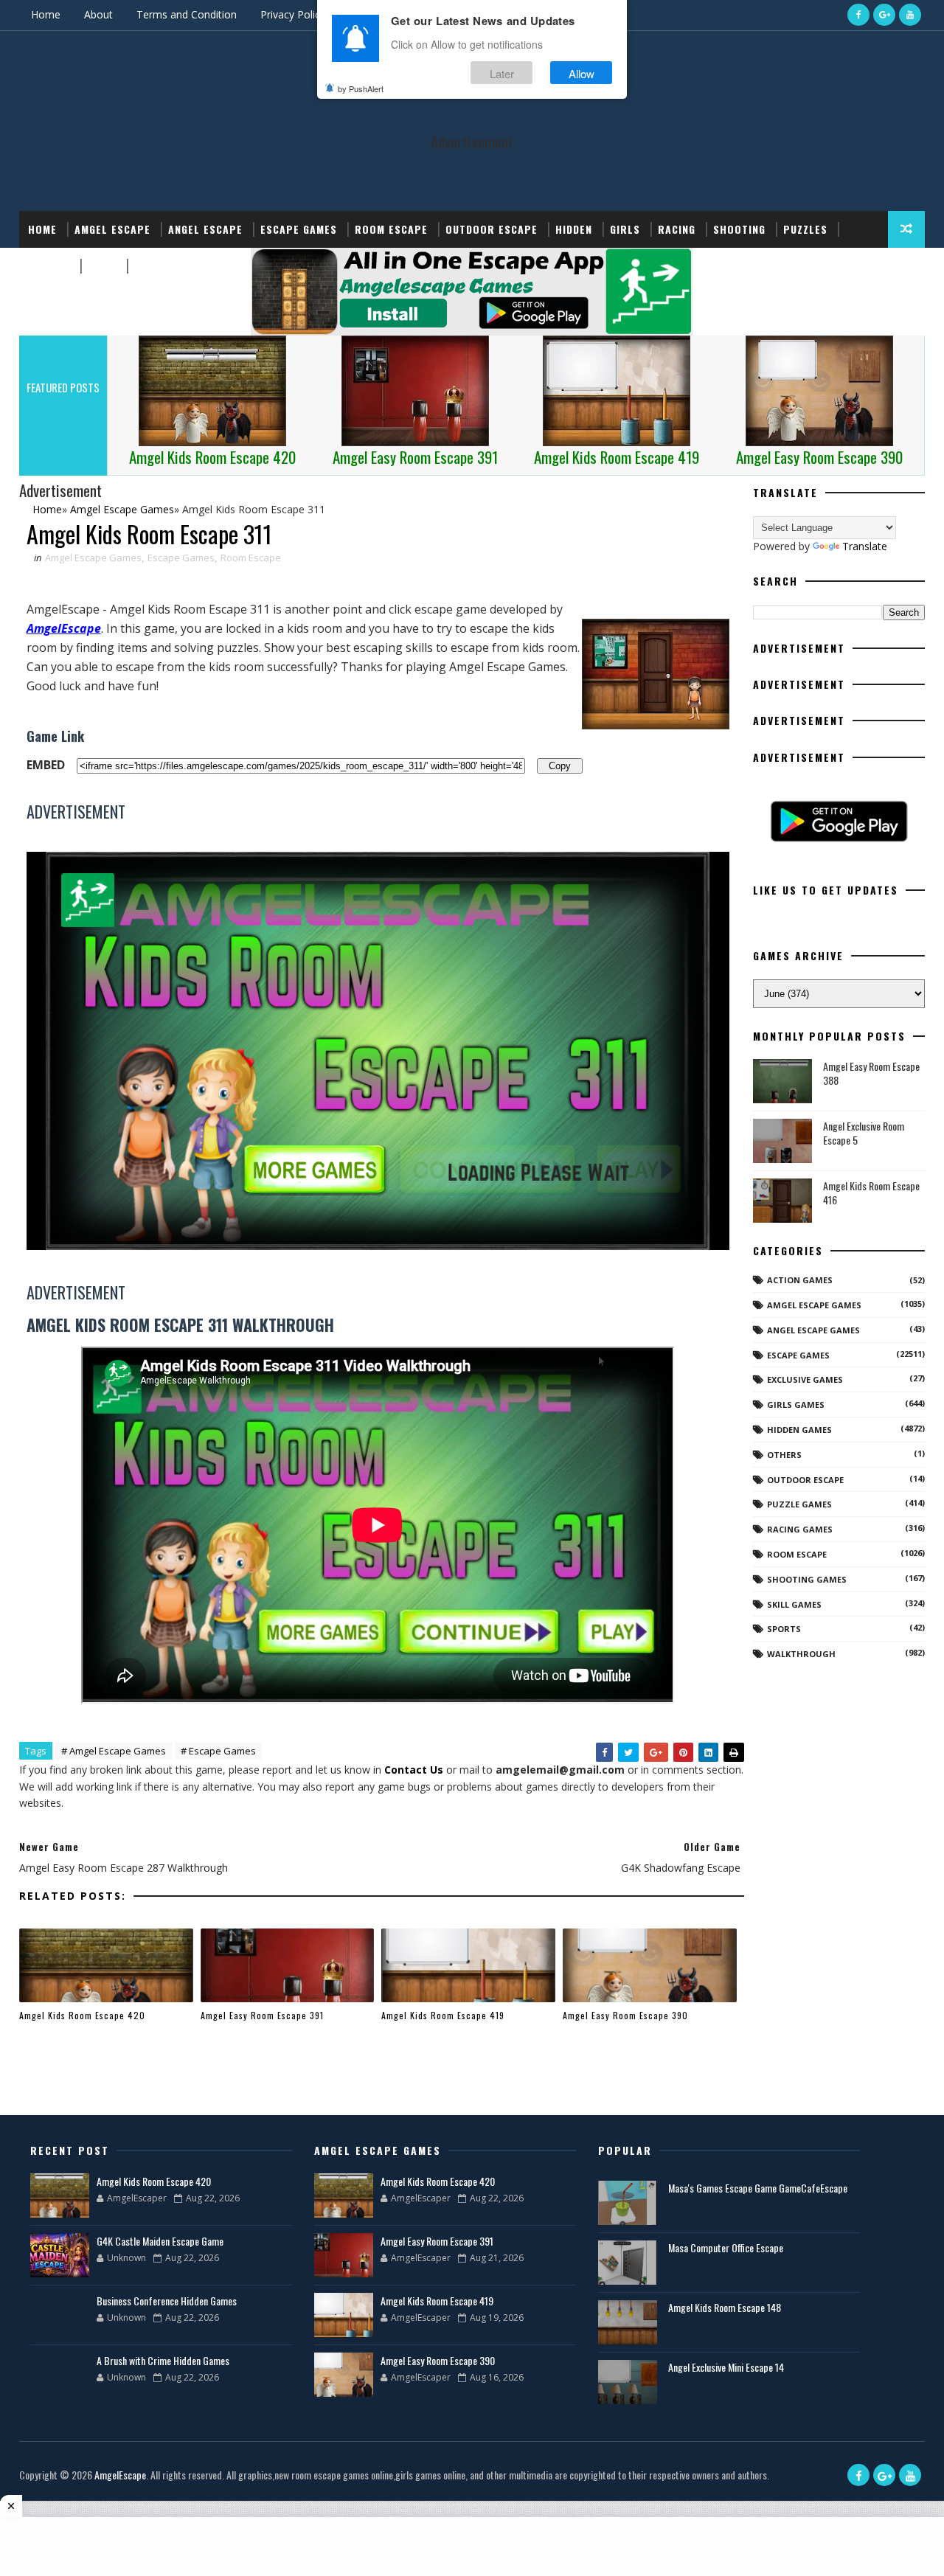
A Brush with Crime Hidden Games (163, 2360)
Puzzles (805, 229)
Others (784, 1455)
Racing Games (800, 1529)
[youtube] (910, 15)
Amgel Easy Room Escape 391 (262, 2015)
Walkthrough (801, 1654)
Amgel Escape (112, 229)
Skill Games (794, 1604)
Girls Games (796, 1405)
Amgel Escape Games (93, 558)
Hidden (574, 229)
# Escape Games (218, 1751)
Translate (865, 546)
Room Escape (391, 229)
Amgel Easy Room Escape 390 (625, 2015)
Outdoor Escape (492, 229)
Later (502, 73)
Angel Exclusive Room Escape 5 (864, 1133)
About (98, 14)
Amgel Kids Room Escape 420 (82, 2015)
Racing (677, 229)
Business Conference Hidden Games (167, 2301)
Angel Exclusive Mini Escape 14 (726, 2367)
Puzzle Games (799, 1504)
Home (46, 14)
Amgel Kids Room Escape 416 (871, 1193)
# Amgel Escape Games (114, 1751)
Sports (49, 266)
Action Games (800, 1280)
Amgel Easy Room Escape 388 (871, 1073)
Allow (582, 73)
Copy (560, 765)
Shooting (739, 229)
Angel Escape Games (813, 1330)
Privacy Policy (293, 14)
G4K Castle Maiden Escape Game (160, 2241)
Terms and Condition (187, 14)
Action (153, 266)
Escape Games (299, 229)
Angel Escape (205, 229)
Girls (625, 229)
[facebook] (858, 15)
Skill (102, 266)
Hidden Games (799, 1430)
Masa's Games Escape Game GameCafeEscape (758, 2188)
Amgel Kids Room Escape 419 (443, 2015)
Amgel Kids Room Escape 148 (725, 2307)
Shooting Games (807, 1579)
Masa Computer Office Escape (726, 2247)
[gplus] (884, 15)
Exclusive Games (805, 1379)
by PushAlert (361, 88)
